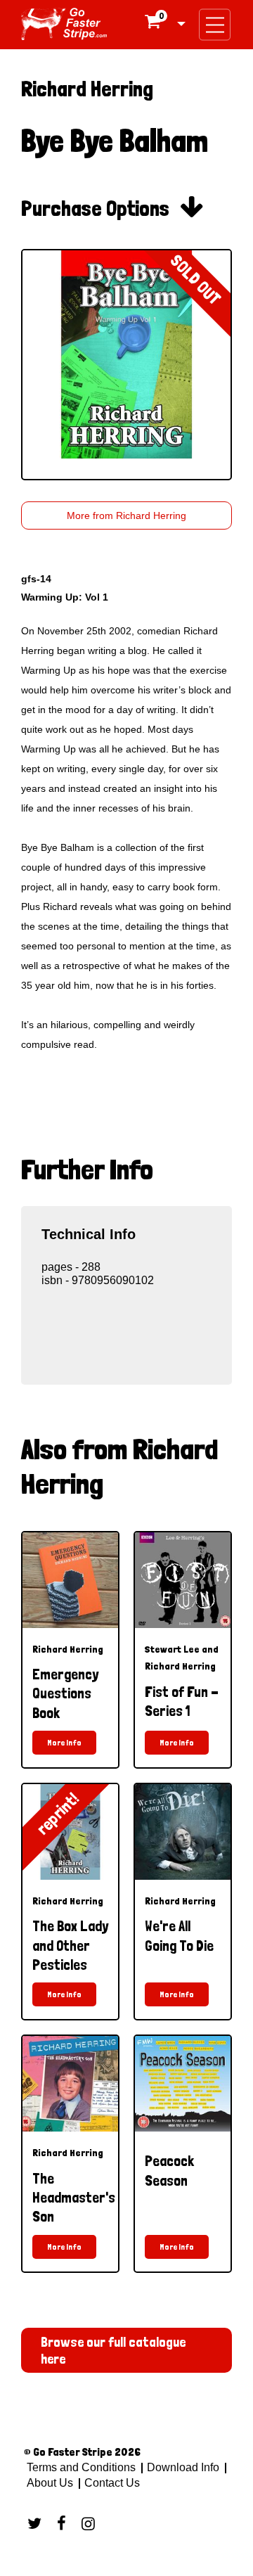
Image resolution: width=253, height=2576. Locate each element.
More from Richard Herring (126, 515)
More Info (64, 1743)
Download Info (183, 2467)
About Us (50, 2483)
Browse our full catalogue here (113, 2350)
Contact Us (111, 2483)
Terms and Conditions (81, 2467)
